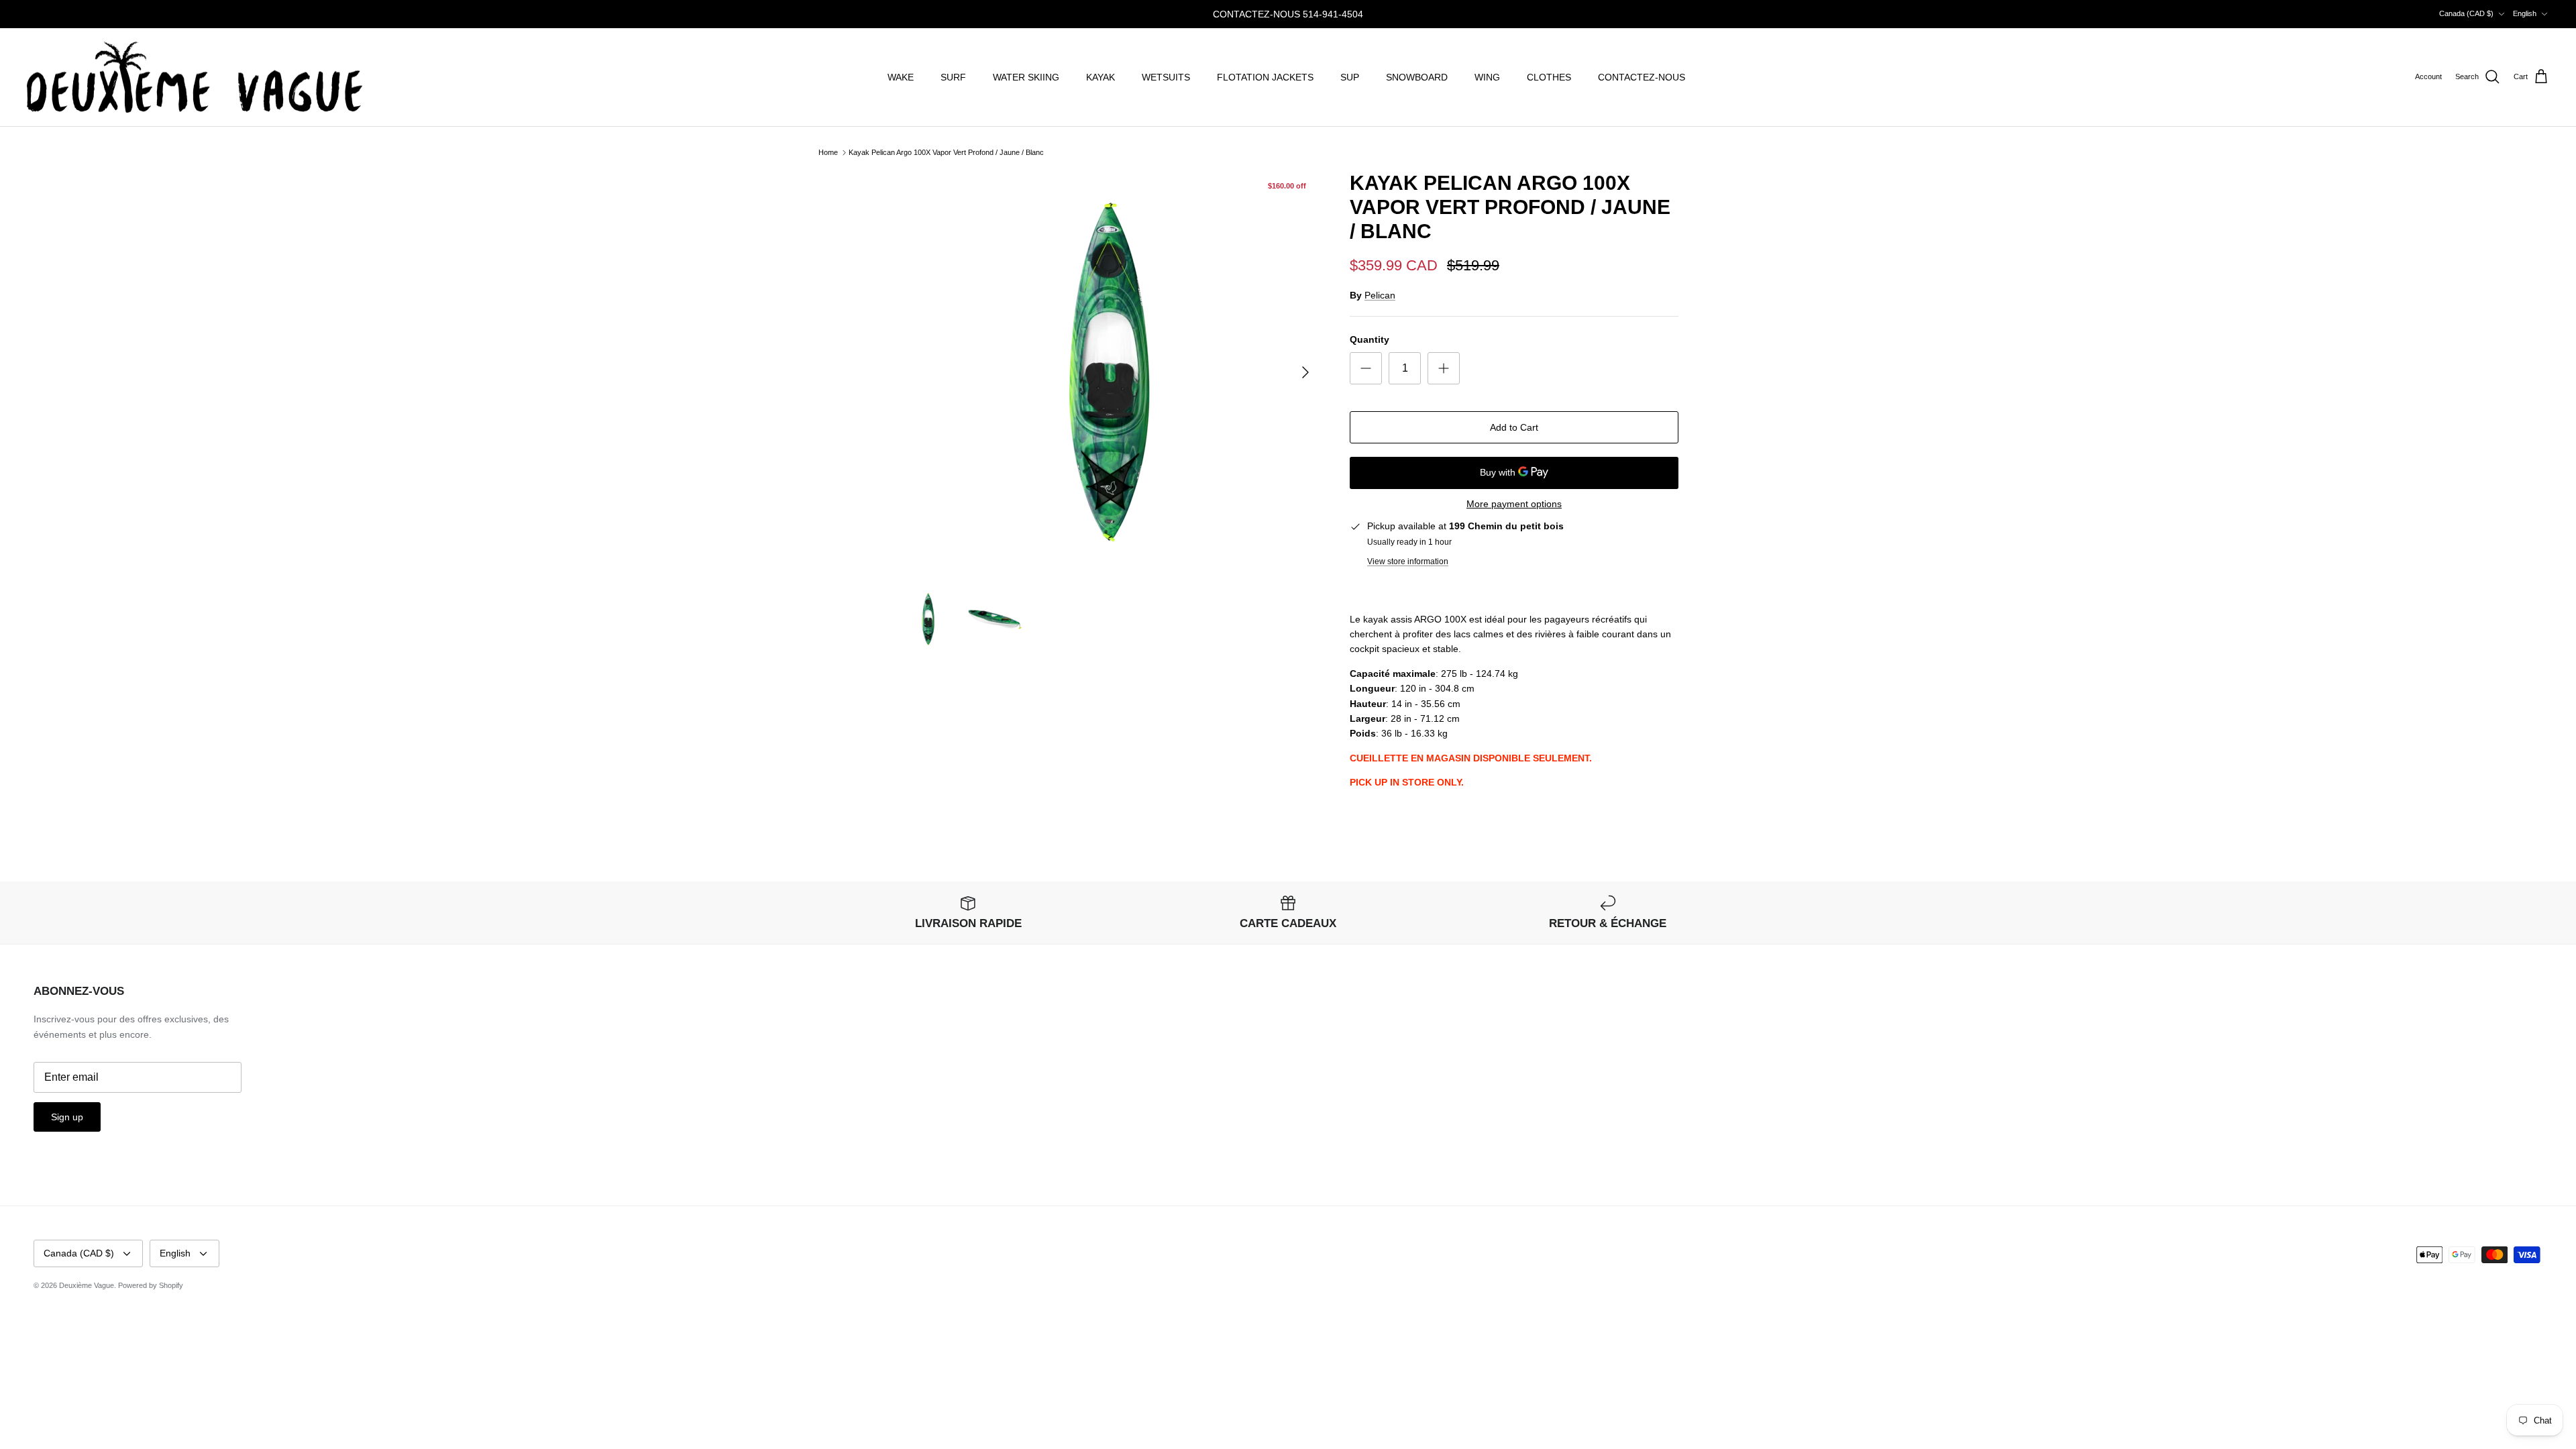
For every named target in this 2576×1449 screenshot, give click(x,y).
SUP (1350, 77)
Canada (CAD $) (2466, 13)
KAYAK (1101, 77)
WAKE (901, 77)
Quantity (1370, 339)
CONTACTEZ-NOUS (1642, 77)
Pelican (1380, 295)
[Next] (1305, 372)
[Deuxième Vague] (195, 77)
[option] (1109, 372)
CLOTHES (1549, 77)
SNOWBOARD (1417, 77)
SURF (953, 77)
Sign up (67, 1117)
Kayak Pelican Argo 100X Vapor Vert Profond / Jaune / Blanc (946, 152)
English (2525, 13)
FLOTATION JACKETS (1265, 77)
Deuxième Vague (87, 1285)
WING (1487, 77)
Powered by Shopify (151, 1285)
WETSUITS (1166, 77)
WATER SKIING (1026, 77)
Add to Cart (1514, 427)
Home (828, 152)
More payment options (1514, 504)
